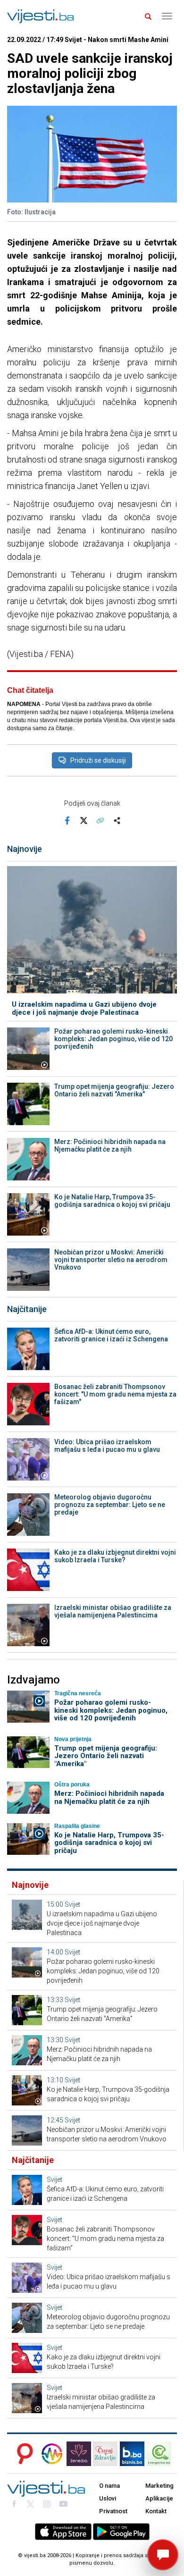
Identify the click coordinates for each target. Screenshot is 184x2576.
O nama (109, 2486)
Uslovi (108, 2498)
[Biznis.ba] (132, 2454)
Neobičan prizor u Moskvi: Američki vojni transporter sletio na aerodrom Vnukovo (111, 1260)
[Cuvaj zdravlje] (105, 2454)
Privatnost (113, 2511)
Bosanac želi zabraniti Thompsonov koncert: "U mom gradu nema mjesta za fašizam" (115, 1394)
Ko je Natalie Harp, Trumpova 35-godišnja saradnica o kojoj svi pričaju (112, 1201)
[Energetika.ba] (162, 2454)
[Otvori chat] (163, 2555)
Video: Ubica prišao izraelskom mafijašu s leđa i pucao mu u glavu (107, 1446)
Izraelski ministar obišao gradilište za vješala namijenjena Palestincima (113, 1611)
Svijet (72, 1904)
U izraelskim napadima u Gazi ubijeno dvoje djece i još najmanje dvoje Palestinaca (84, 1008)
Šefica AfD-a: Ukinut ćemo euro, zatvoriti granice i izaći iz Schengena (111, 1335)
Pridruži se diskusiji (98, 760)
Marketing (159, 2486)
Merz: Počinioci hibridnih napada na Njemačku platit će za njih (110, 1145)
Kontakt (156, 2511)
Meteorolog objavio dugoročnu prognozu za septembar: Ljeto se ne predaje (110, 1505)
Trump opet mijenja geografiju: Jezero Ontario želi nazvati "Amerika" (114, 1090)
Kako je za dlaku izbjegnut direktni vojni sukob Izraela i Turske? (115, 1556)
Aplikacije (159, 2498)
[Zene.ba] (79, 2454)
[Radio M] (22, 2454)
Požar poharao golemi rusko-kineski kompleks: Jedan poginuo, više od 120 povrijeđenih (113, 1039)
